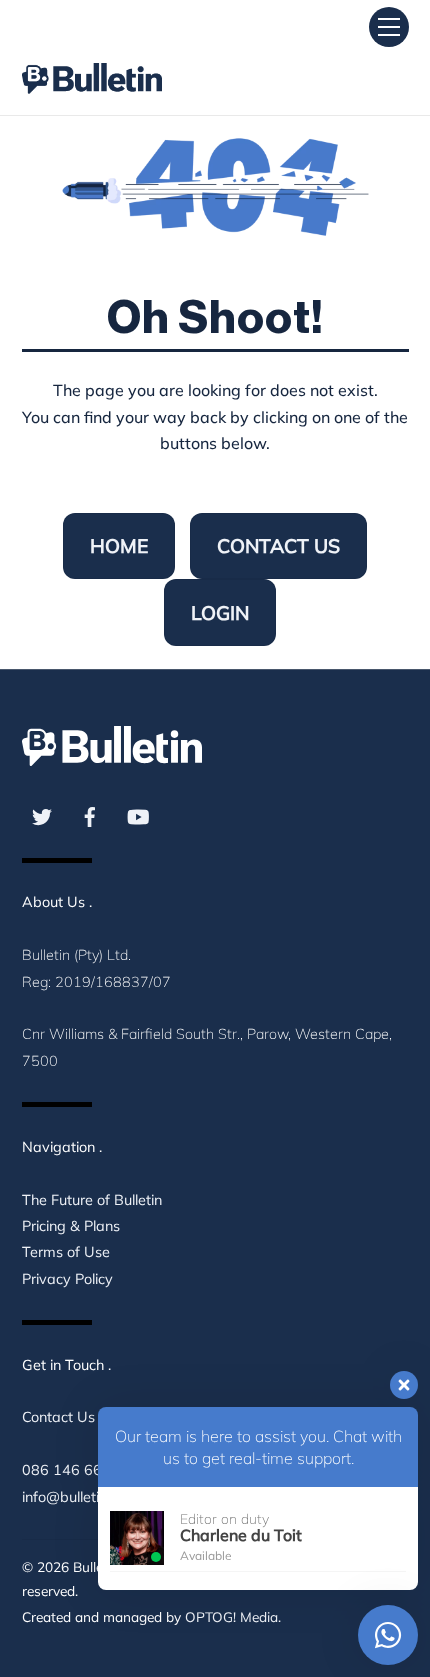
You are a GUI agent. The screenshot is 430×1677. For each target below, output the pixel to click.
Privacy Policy (67, 1279)
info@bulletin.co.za (83, 1497)
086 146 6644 (71, 1470)
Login (220, 613)
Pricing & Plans (71, 1226)
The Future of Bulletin (92, 1200)
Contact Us (278, 546)
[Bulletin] (92, 60)
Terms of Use (66, 1252)
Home (119, 546)
